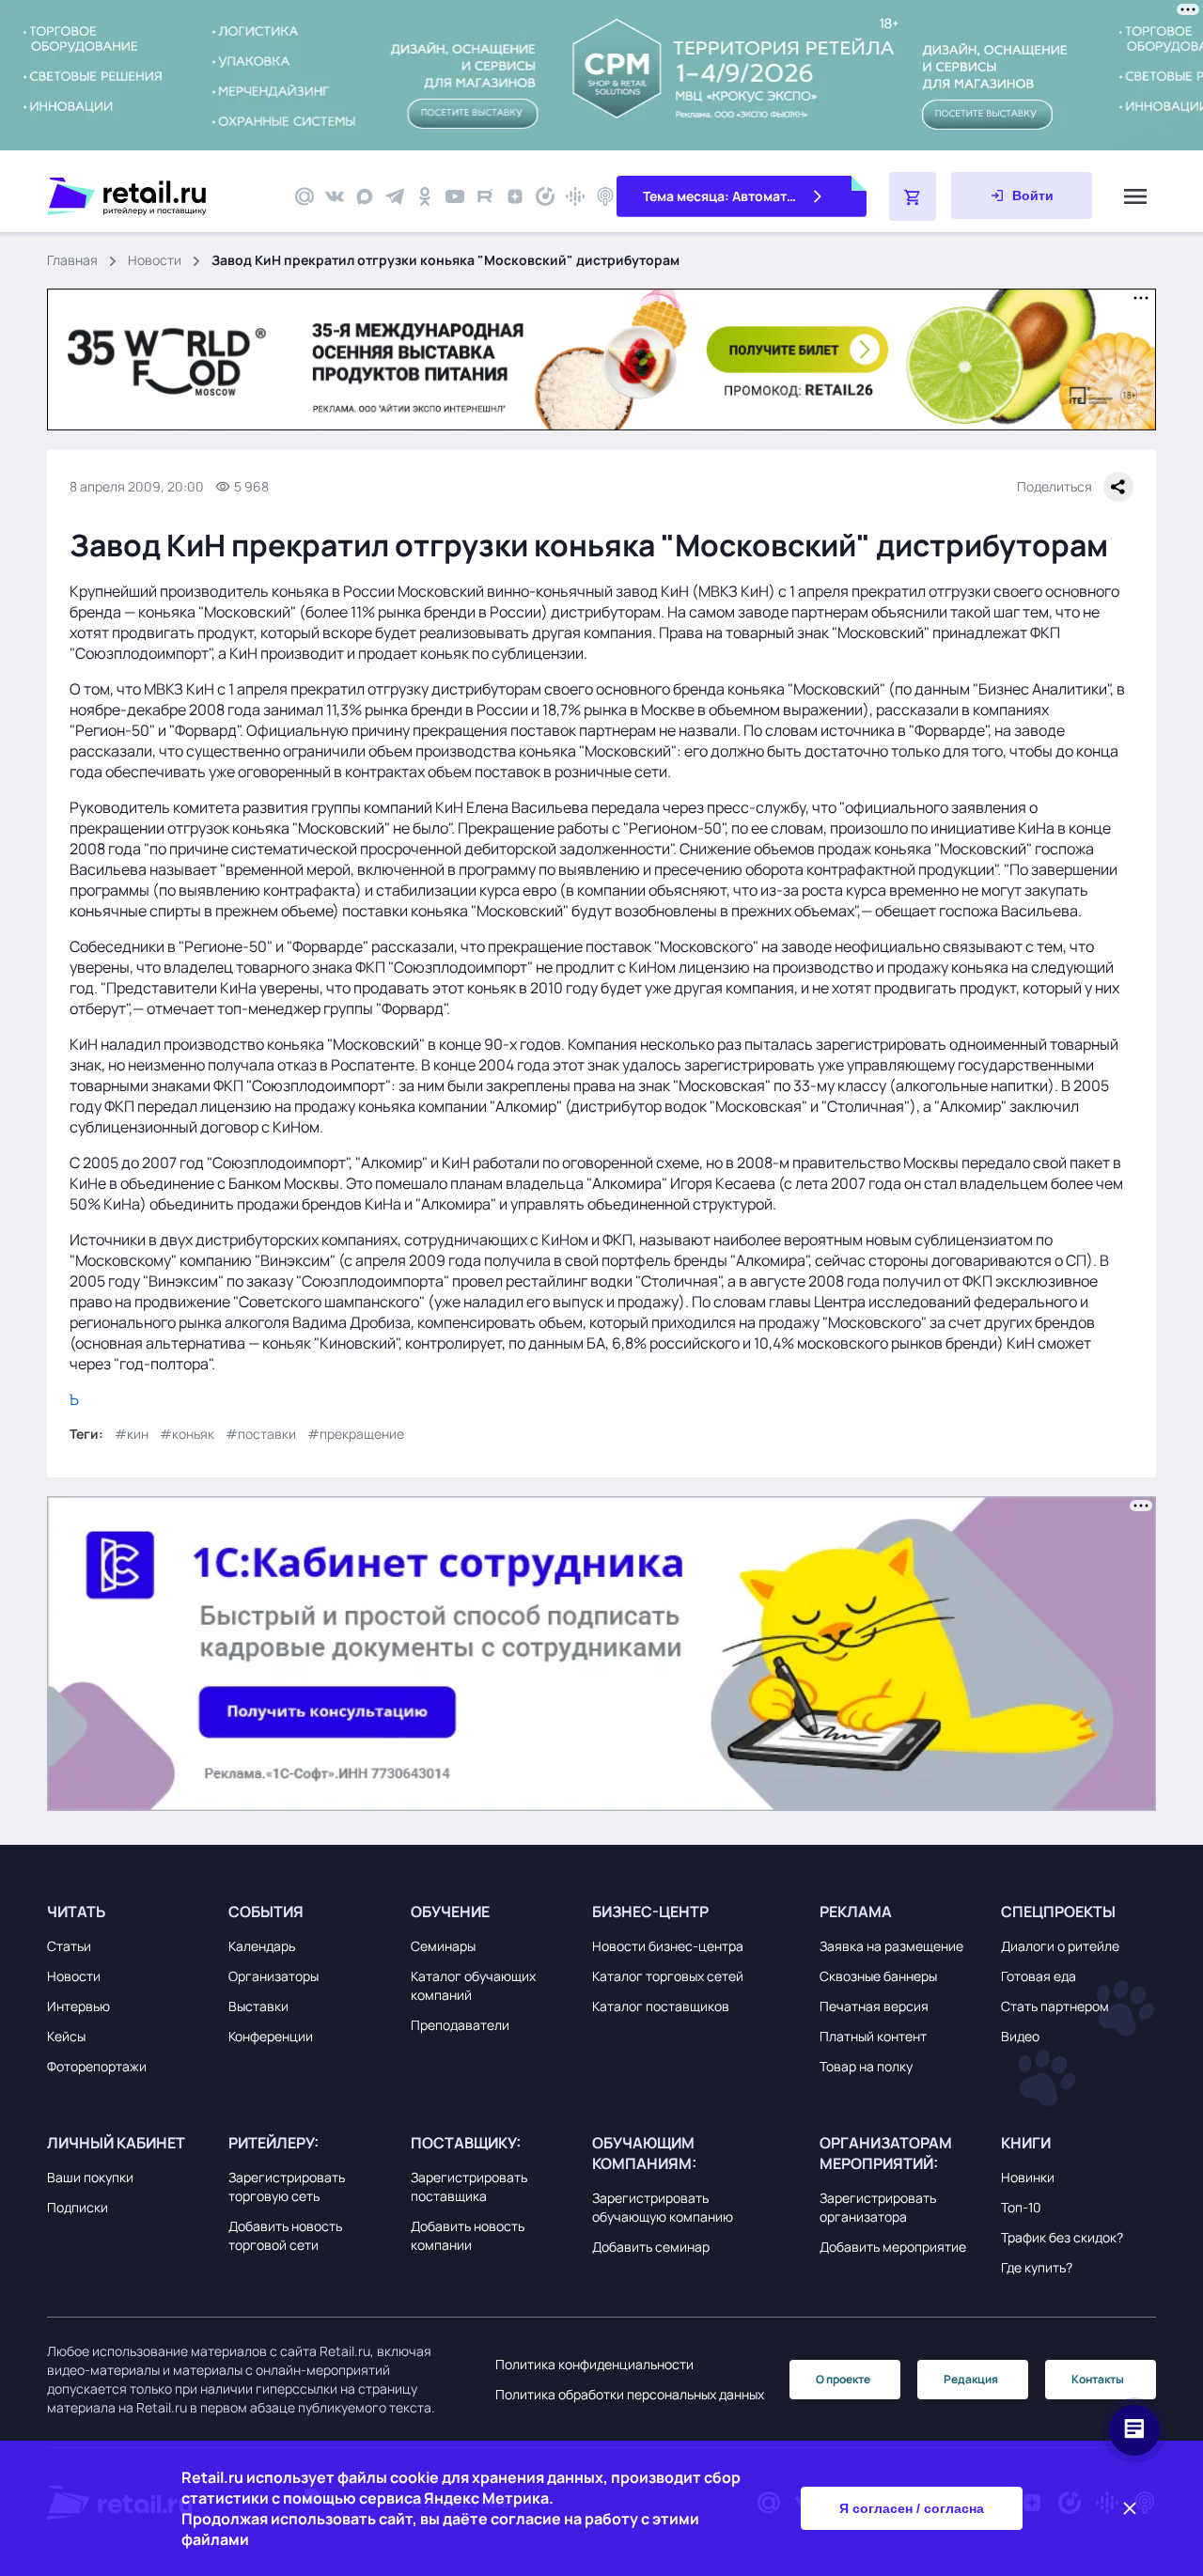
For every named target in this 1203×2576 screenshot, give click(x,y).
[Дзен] (515, 196)
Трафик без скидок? (1062, 2237)
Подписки (78, 2207)
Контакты (1098, 2379)
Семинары (443, 1946)
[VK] (335, 196)
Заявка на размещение (891, 1946)
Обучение (450, 1912)
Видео (1020, 2036)
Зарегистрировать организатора (878, 2207)
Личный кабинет (116, 2143)
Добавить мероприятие (893, 2247)
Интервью (78, 2006)
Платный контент (873, 2036)
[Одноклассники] (425, 196)
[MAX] (365, 196)
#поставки (261, 1434)
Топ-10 (1021, 2207)
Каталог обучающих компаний (473, 1985)
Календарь (262, 1946)
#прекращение (356, 1434)
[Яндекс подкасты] (545, 196)
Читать (76, 1912)
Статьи (69, 1946)
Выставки (258, 2006)
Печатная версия (874, 2006)
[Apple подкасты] (605, 196)
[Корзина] (913, 196)
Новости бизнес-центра (668, 1946)
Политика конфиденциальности (594, 2364)
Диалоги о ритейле (1060, 1946)
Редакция (971, 2379)
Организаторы (273, 1976)
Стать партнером (1055, 2006)
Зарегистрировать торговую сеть (287, 2186)
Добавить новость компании (468, 2235)
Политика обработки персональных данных (630, 2394)
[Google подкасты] (575, 196)
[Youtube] (455, 196)
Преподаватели (460, 2025)
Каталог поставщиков (661, 2006)
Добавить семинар (651, 2247)
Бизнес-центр (650, 1912)
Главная (72, 260)
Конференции (271, 2036)
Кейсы (66, 2036)
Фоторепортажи (97, 2066)
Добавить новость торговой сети (285, 2235)
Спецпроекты (1058, 1912)
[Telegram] (395, 196)
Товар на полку (866, 2066)
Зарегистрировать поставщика (469, 2186)
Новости (155, 260)
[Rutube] (485, 196)
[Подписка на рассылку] (305, 196)
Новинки (1028, 2177)
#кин (132, 1434)
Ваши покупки (90, 2177)
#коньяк (187, 1434)
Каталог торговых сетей (668, 1976)
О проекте (843, 2379)
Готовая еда (1039, 1976)
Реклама (856, 1912)
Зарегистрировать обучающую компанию (663, 2207)
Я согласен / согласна (912, 2508)
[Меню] (1135, 196)
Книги (1026, 2143)
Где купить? (1037, 2267)
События (266, 1912)
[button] (133, 1912)
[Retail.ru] (160, 196)
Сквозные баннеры (878, 1976)
